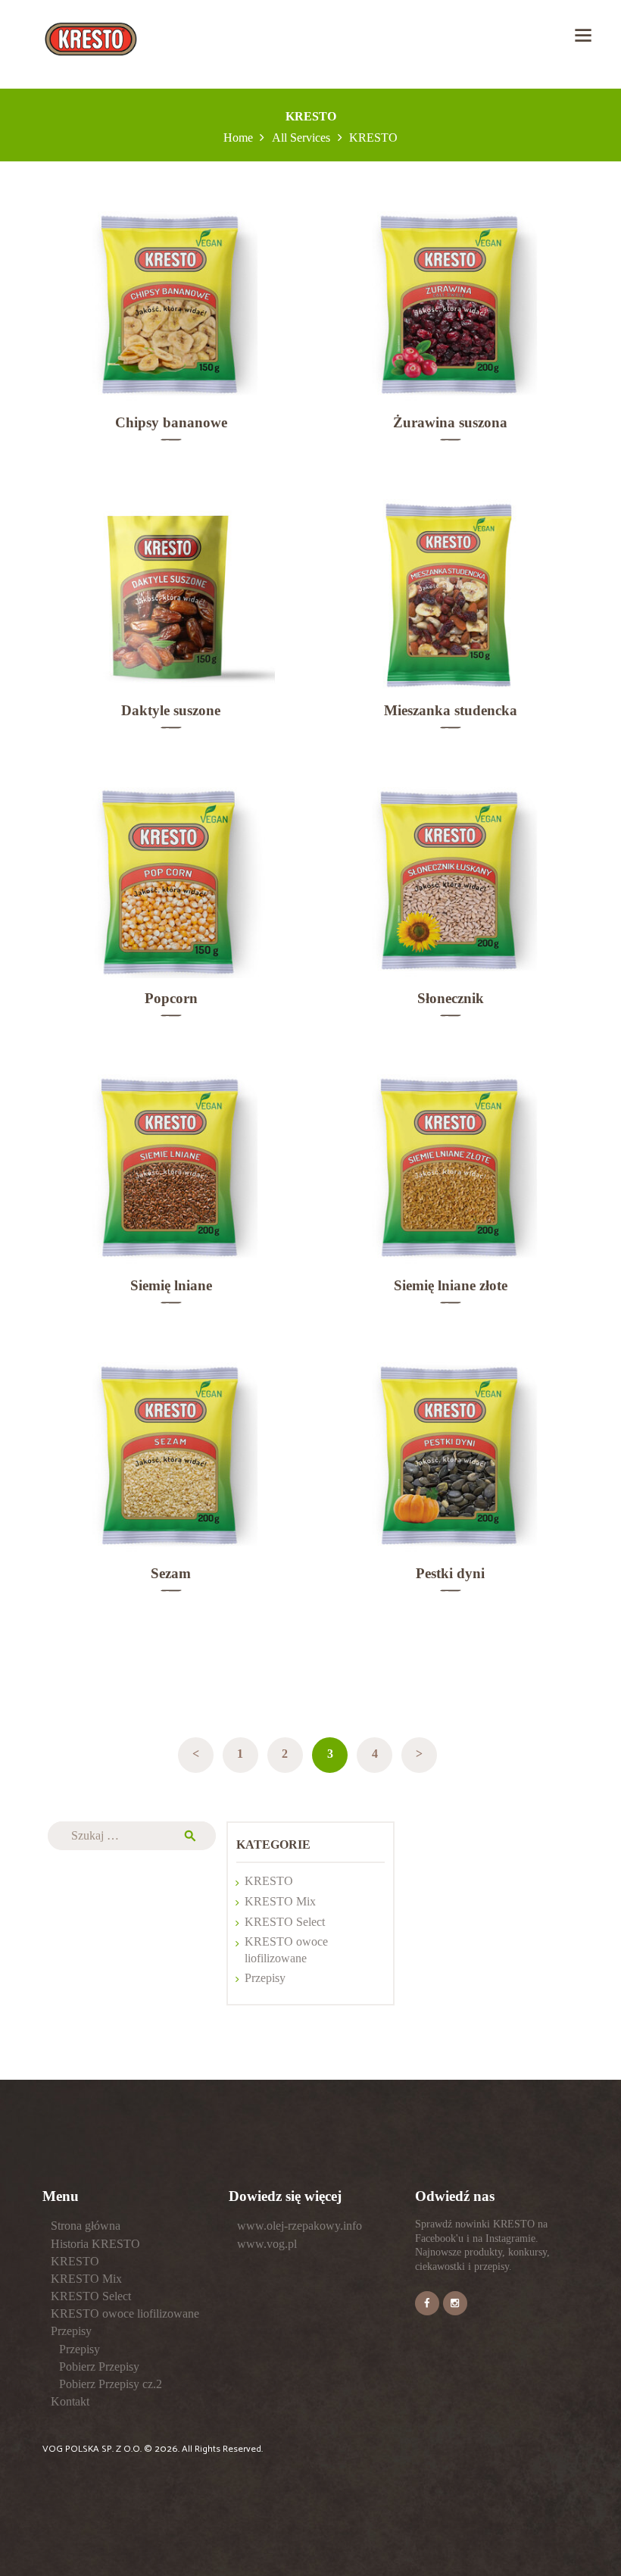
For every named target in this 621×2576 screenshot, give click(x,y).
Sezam (171, 1573)
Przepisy (265, 1978)
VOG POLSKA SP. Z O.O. (93, 2449)
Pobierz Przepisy (99, 2367)
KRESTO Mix (280, 1901)
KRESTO (269, 1881)
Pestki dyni (450, 1573)
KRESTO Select (285, 1922)
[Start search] (403, 1353)
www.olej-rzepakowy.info (300, 2226)
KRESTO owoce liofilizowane (125, 2313)
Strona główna (86, 2226)
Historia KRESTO (95, 2244)
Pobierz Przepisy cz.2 (111, 2384)
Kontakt (70, 2401)
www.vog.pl (267, 2244)
